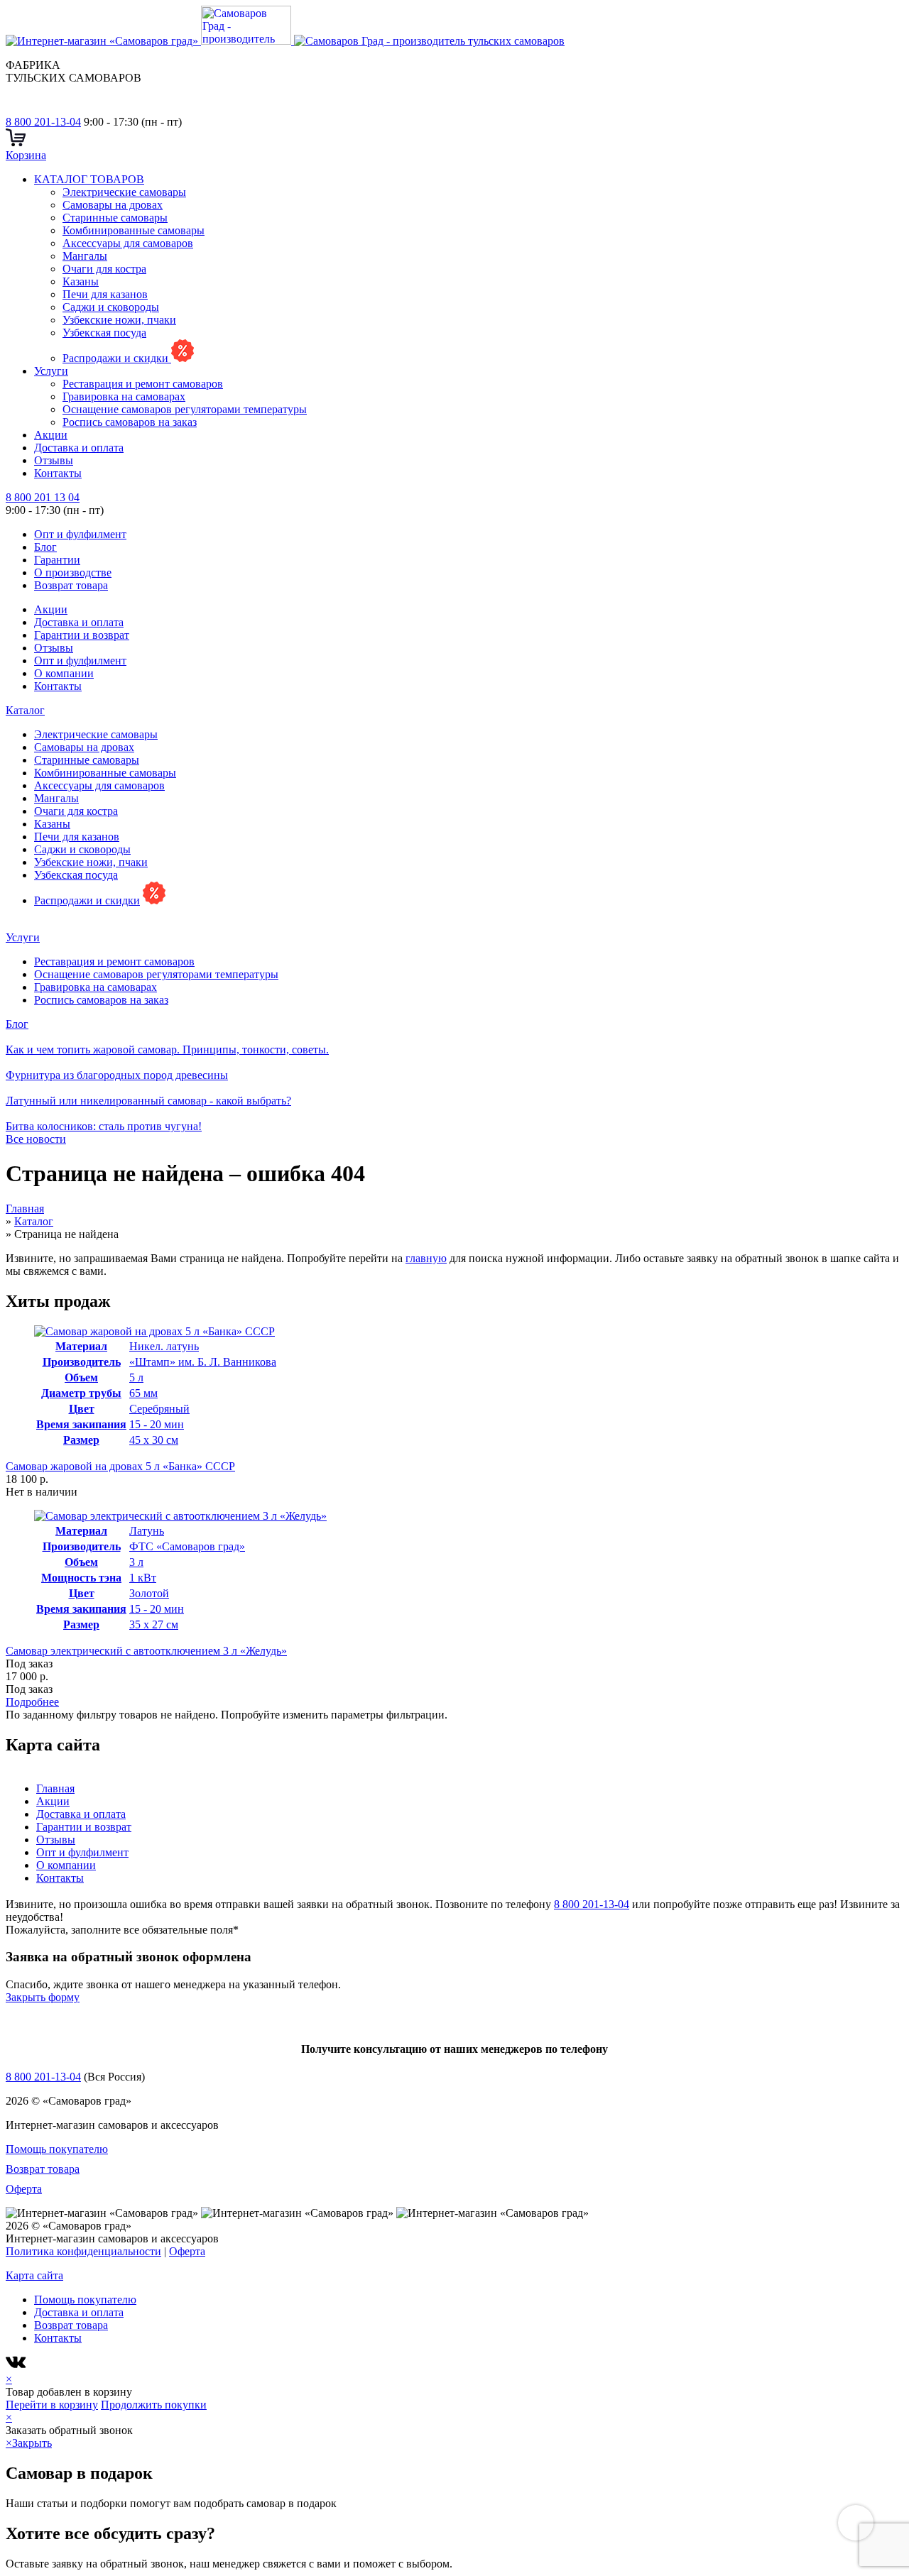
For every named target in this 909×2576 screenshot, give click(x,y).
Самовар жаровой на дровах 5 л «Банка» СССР (120, 1466)
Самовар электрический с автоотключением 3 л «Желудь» (146, 1651)
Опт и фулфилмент (80, 534)
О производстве (73, 572)
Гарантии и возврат (82, 635)
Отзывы (54, 460)
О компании (64, 673)
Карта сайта (34, 2275)
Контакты (58, 473)
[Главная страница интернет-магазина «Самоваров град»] (285, 41)
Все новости (36, 1139)
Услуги (51, 371)
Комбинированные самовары (134, 230)
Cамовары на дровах (113, 205)
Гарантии (57, 560)
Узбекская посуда (104, 333)
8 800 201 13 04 (43, 497)
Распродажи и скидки (117, 358)
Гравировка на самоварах (124, 396)
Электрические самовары (124, 192)
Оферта (24, 2189)
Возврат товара (71, 585)
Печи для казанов (105, 294)
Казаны (81, 281)
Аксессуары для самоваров (128, 243)
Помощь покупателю (57, 2149)
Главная (55, 1788)
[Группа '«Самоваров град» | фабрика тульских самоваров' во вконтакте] (14, 109)
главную (426, 1258)
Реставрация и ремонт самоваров (143, 384)
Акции (51, 435)
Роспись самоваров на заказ (130, 422)
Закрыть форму (43, 1997)
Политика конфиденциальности (83, 2251)
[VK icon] (17, 2366)
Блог (45, 547)
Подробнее (32, 1702)
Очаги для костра (104, 269)
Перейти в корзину (52, 2405)
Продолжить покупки (154, 2405)
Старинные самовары (115, 218)
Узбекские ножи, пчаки (119, 320)
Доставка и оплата (79, 448)
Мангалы (85, 256)
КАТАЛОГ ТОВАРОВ (89, 179)
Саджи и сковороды (111, 307)
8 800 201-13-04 (43, 122)
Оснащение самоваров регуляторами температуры (185, 409)
